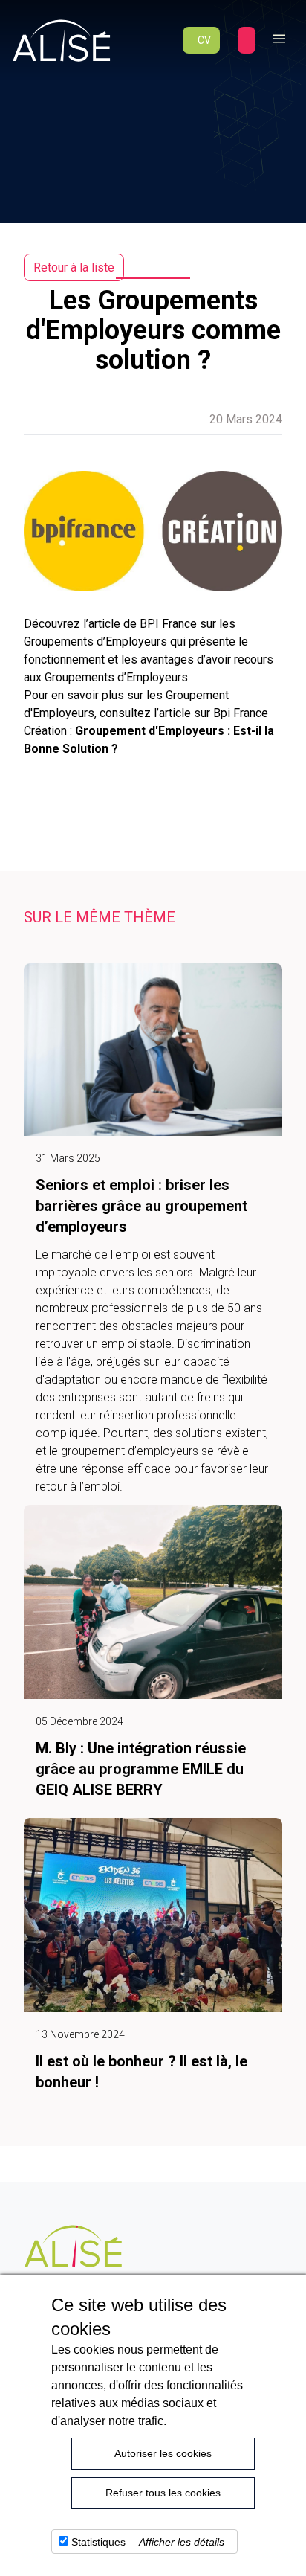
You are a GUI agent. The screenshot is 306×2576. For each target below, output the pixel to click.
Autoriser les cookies (163, 2453)
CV (204, 40)
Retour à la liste (74, 267)
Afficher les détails (182, 2542)
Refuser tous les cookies (163, 2493)
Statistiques (98, 2542)
